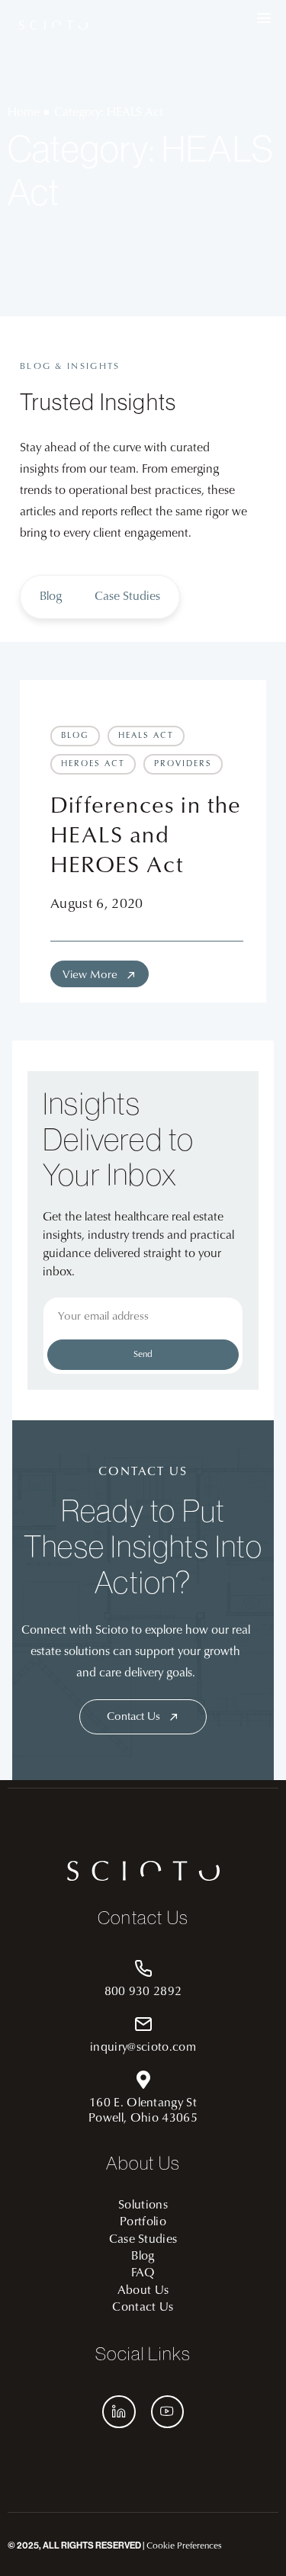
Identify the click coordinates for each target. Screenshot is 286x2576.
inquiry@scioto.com (143, 2048)
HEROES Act (93, 764)
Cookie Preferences (184, 2546)
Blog (51, 597)
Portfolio (143, 2222)
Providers (183, 764)
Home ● (29, 113)
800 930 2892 (143, 1992)
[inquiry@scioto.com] (143, 2024)
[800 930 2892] (143, 1968)
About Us (143, 2291)
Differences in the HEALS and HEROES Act (146, 837)
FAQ (143, 2273)
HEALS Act (146, 736)
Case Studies (127, 597)
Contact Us (143, 2308)
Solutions (143, 2205)
